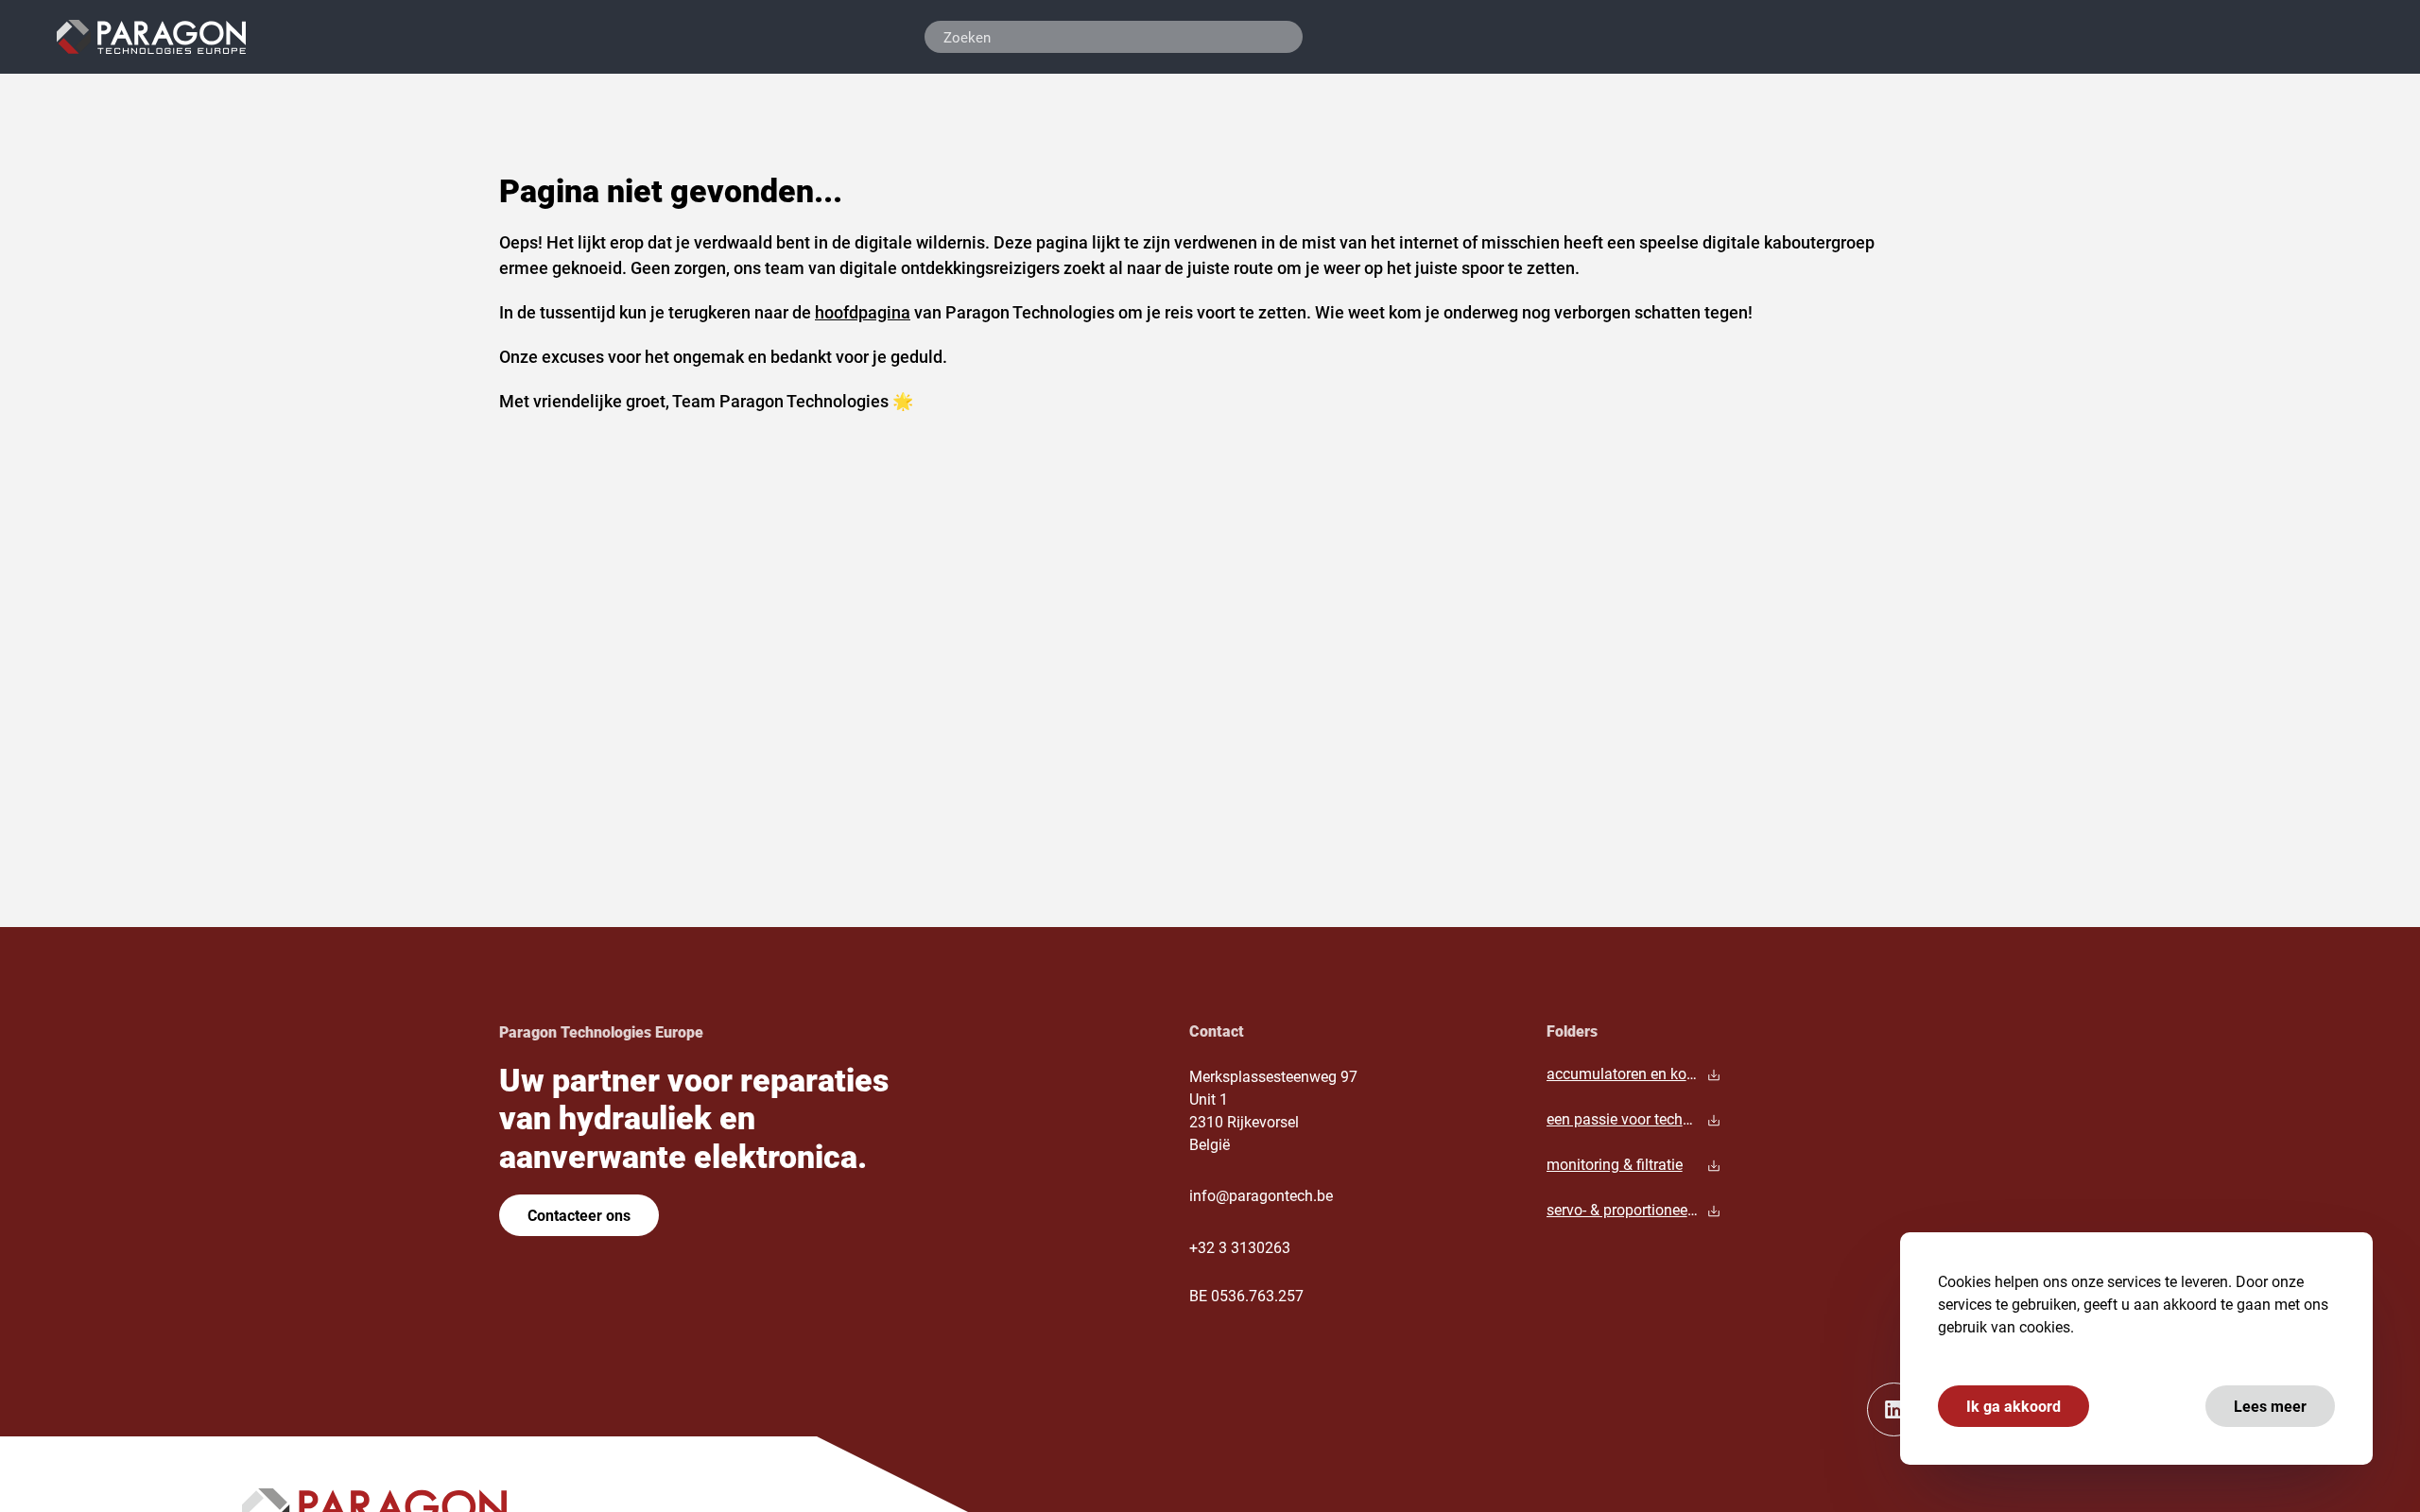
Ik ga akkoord (2014, 1406)
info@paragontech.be (1261, 1195)
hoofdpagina (863, 312)
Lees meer (2270, 1406)
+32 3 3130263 (1240, 1247)
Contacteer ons (579, 1215)
